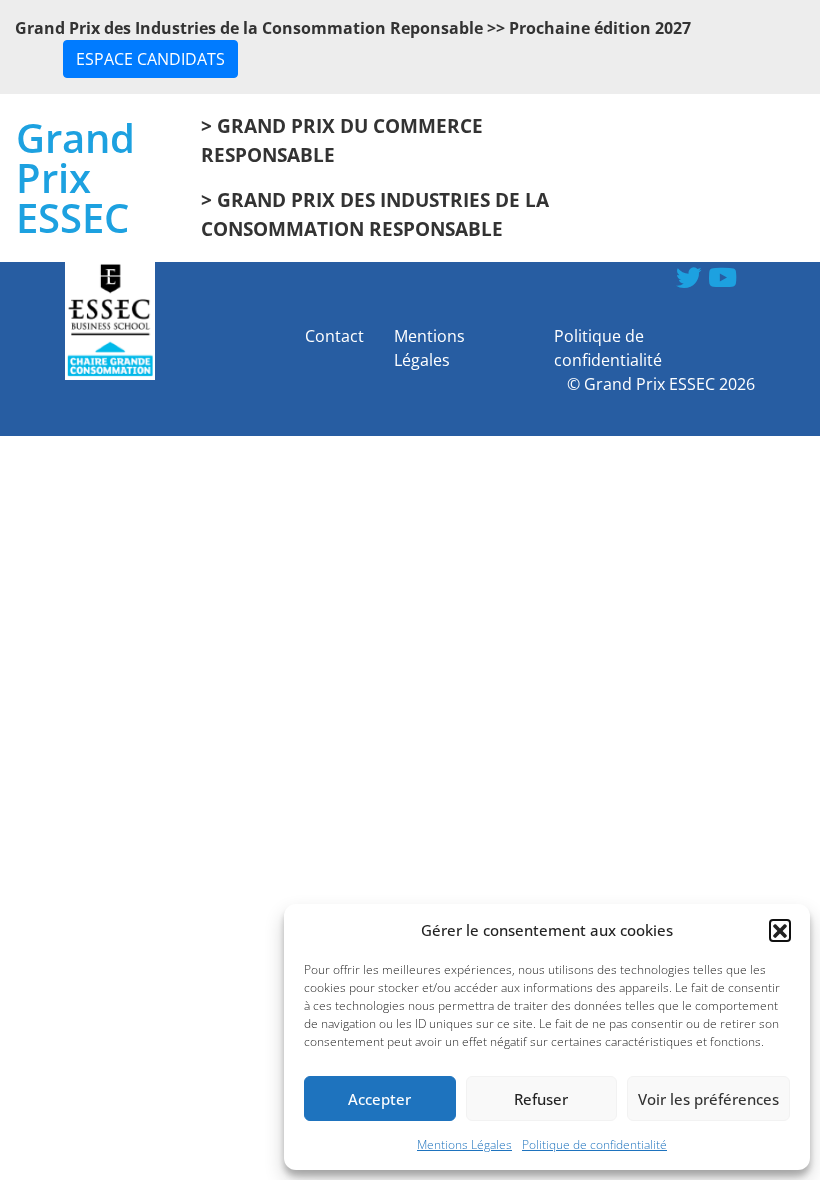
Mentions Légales (464, 1144)
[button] (780, 930)
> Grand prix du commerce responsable (342, 140)
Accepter (379, 1099)
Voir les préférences (708, 1099)
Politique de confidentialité (594, 1144)
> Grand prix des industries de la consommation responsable (375, 214)
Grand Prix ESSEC (75, 178)
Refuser (541, 1099)
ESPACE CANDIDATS (150, 59)
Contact (334, 336)
